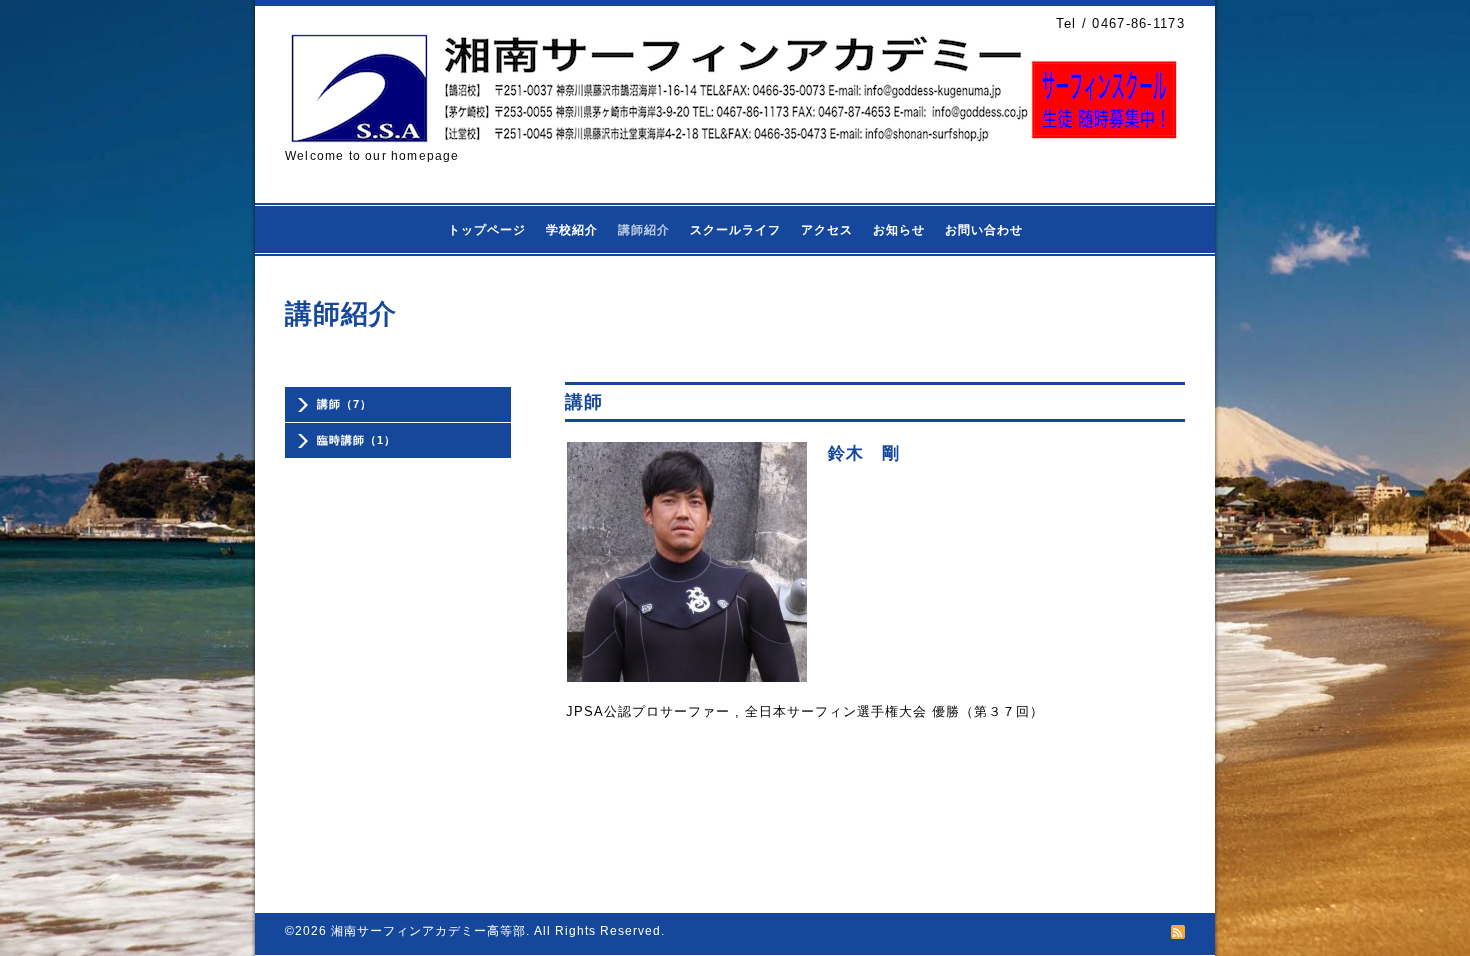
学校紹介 (572, 230)
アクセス (827, 230)
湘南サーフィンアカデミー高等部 (428, 931)
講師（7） (344, 404)
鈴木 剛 (864, 453)
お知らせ (899, 230)
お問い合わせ (984, 230)
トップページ (487, 230)
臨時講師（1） (356, 440)
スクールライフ (735, 230)
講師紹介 (644, 230)
